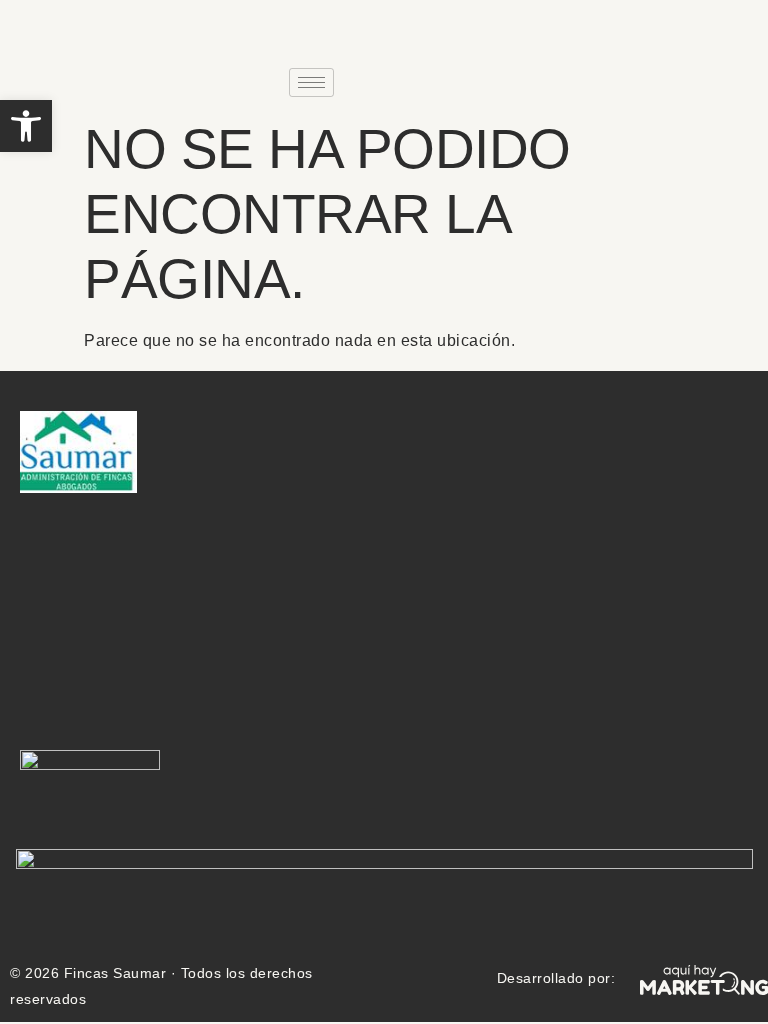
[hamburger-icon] (311, 82)
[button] (26, 126)
